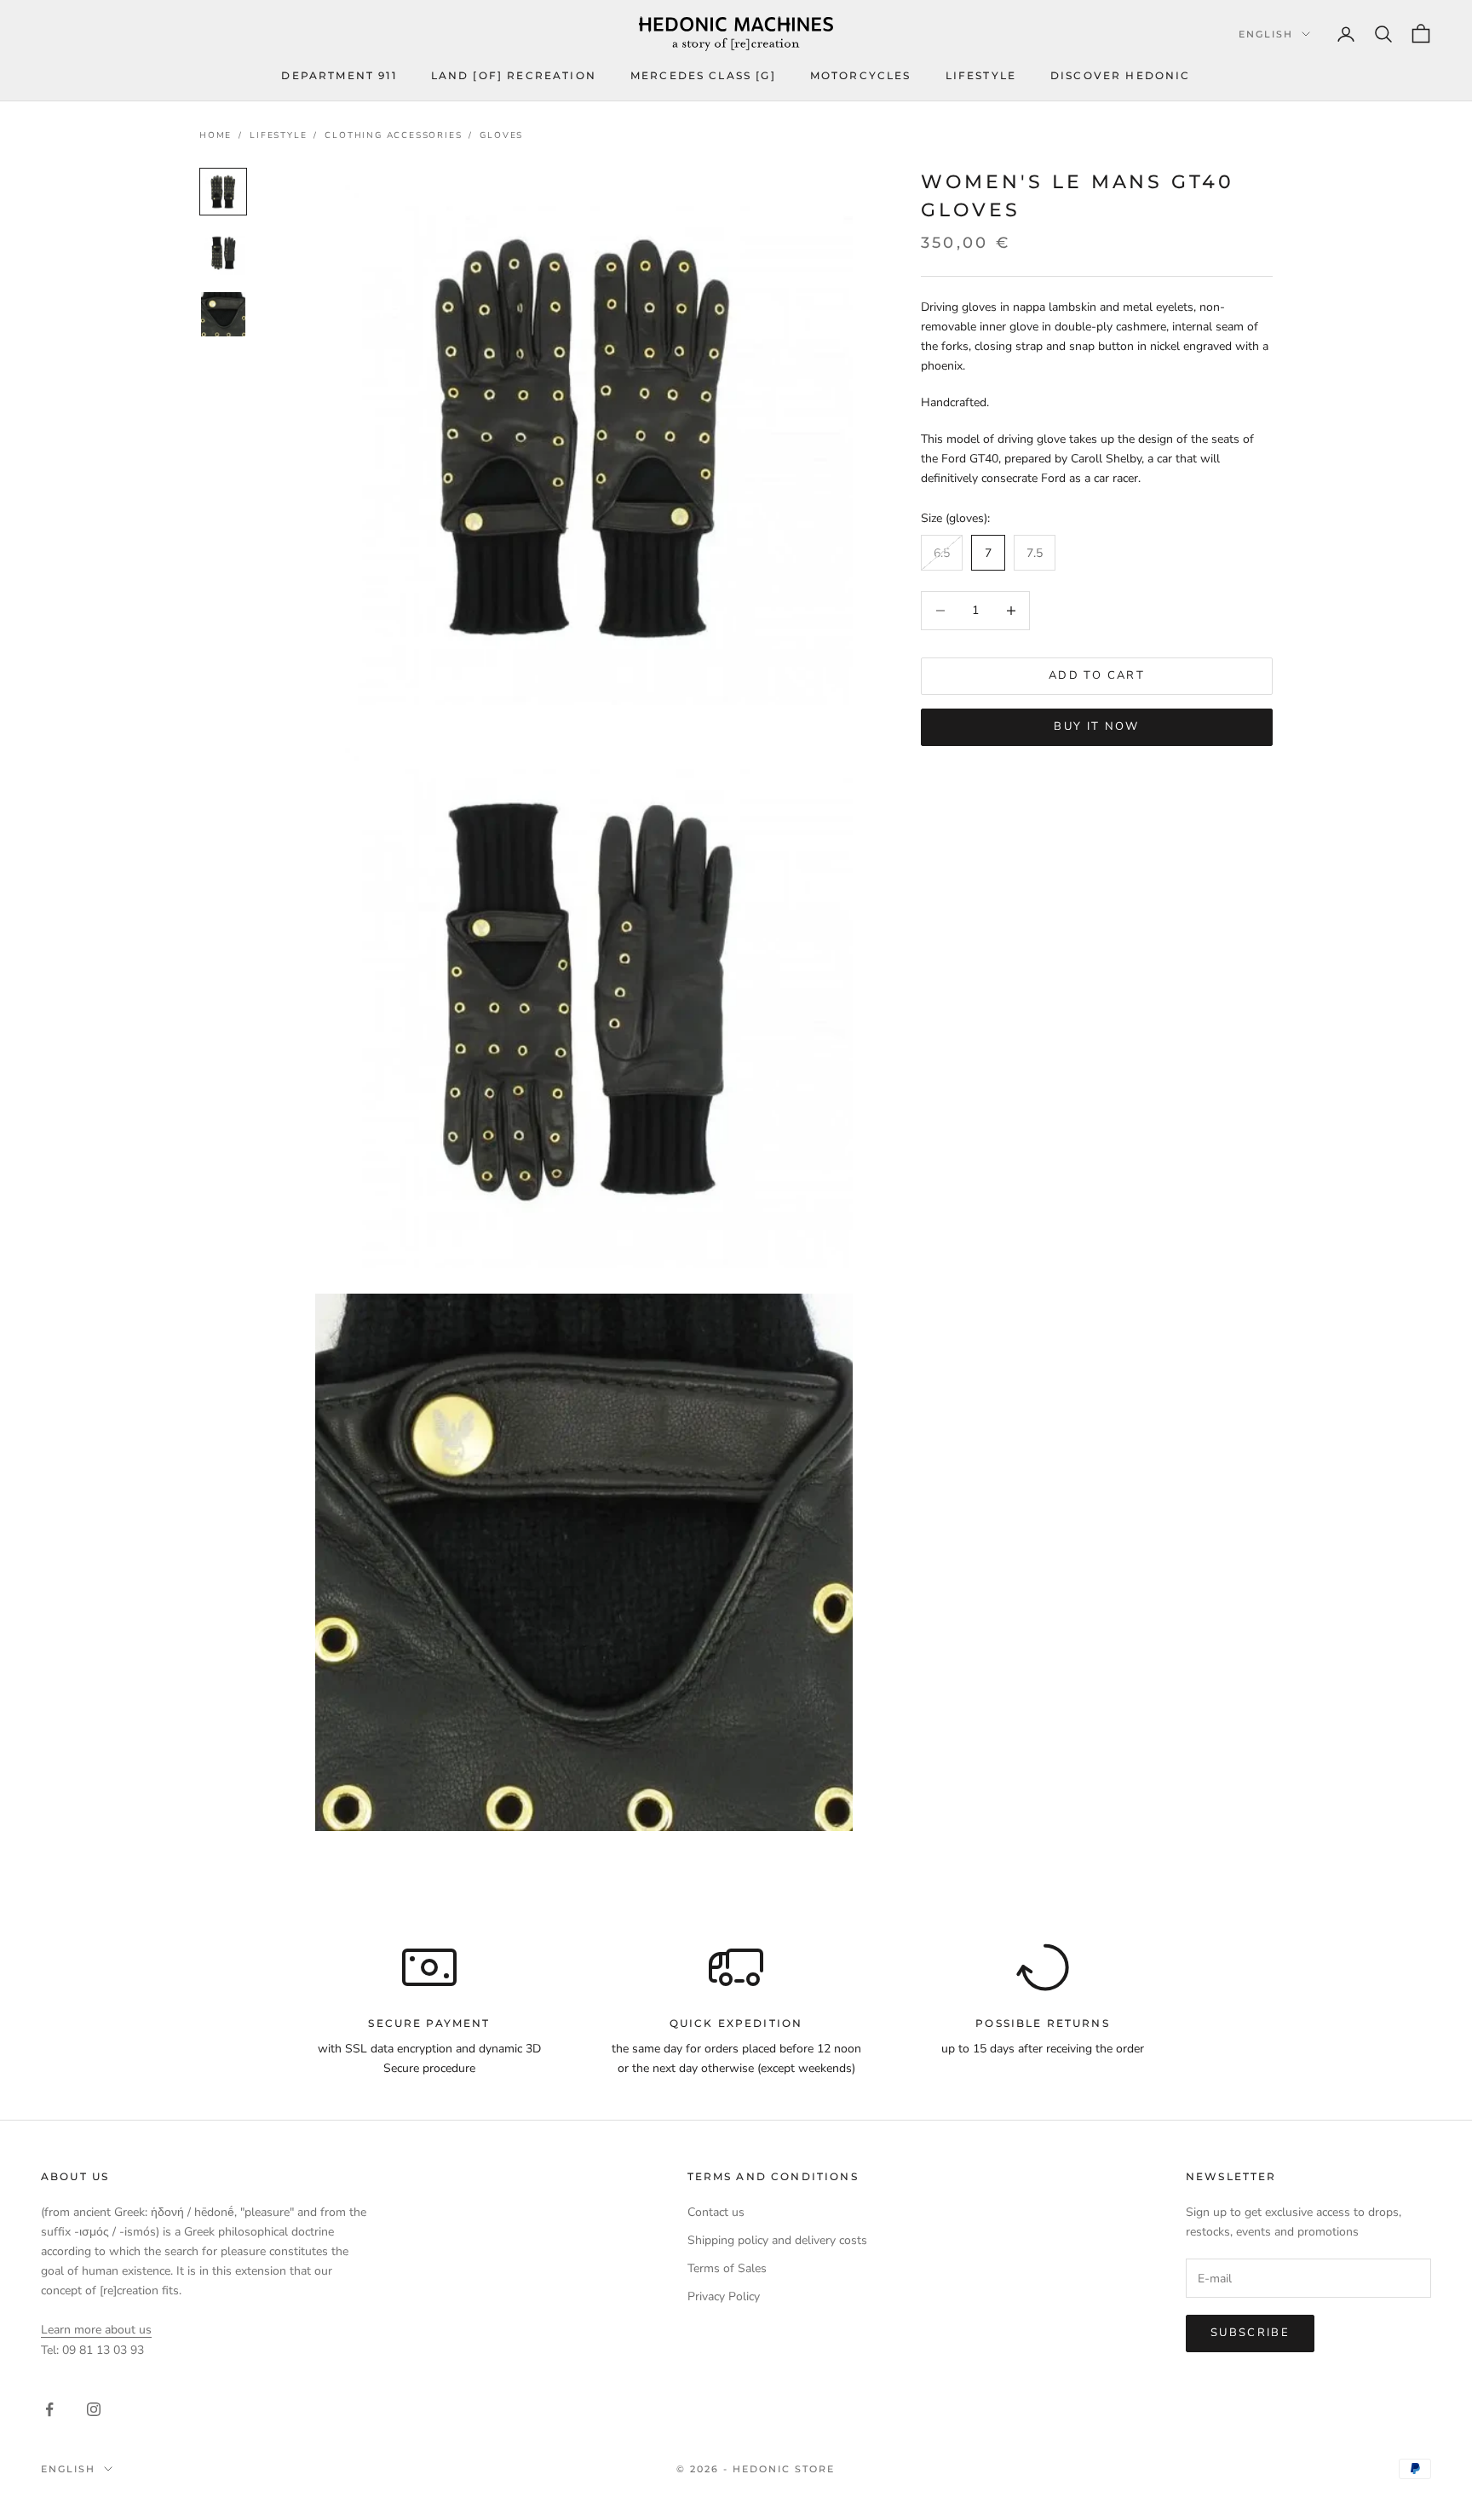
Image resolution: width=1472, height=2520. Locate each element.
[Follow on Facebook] (49, 2409)
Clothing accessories (393, 135)
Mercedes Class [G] (703, 75)
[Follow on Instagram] (94, 2409)
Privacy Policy (724, 2296)
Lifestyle (981, 75)
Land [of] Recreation (514, 75)
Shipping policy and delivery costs (777, 2240)
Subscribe (1250, 2333)
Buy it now (1096, 726)
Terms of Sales (727, 2268)
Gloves (501, 135)
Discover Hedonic (1121, 75)
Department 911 (339, 75)
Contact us (716, 2212)
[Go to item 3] (223, 314)
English (1266, 34)
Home (216, 135)
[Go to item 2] (223, 253)
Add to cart (1097, 675)
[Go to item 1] (223, 192)
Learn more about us (96, 2330)
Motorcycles (861, 75)
